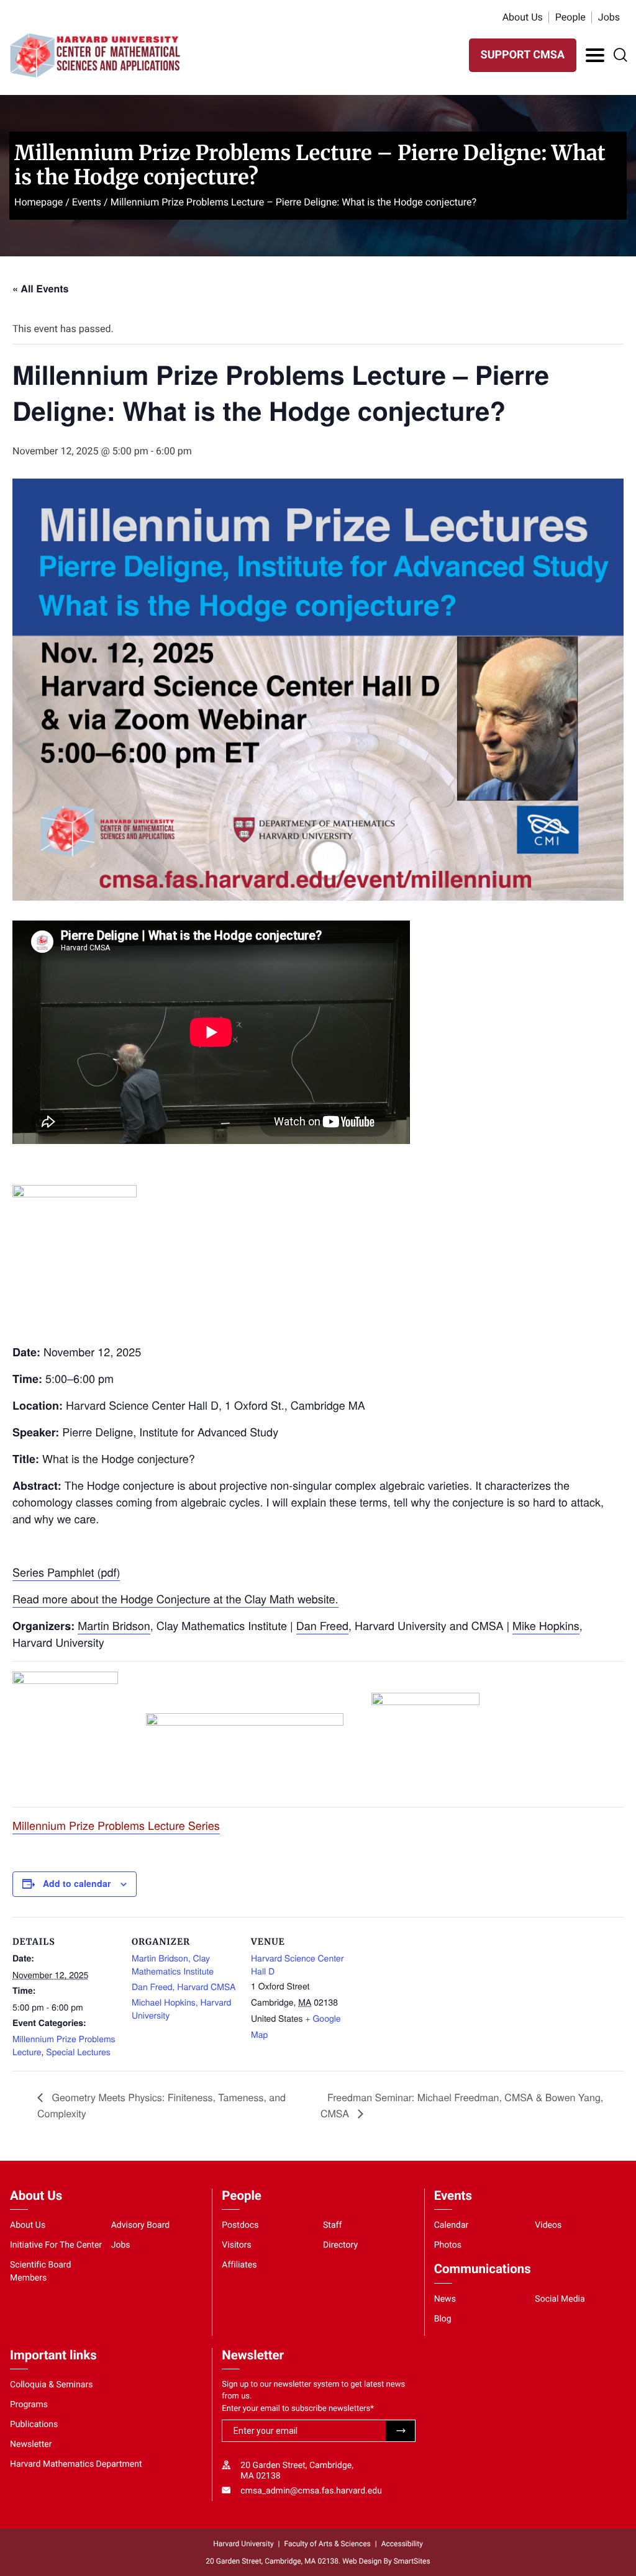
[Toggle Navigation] (595, 55)
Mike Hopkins (546, 1626)
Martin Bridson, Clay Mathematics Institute (173, 1964)
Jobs (609, 17)
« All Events (40, 288)
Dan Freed (322, 1626)
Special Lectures (78, 2051)
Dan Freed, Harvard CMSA (184, 1986)
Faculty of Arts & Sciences (328, 2544)
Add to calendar (77, 1883)
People (570, 17)
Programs (29, 2405)
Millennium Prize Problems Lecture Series (116, 1826)
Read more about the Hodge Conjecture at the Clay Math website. (175, 1599)
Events (87, 202)
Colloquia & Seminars (51, 2385)
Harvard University (243, 2544)
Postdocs (240, 2225)
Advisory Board (141, 2225)
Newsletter (31, 2444)
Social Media (560, 2299)
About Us (523, 17)
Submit (400, 2431)
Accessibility (402, 2544)
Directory (340, 2245)
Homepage (39, 202)
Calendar (452, 2225)
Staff (332, 2225)
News (445, 2299)
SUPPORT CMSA (523, 55)
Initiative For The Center (56, 2245)
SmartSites (412, 2561)
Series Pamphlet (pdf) (66, 1572)
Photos (448, 2245)
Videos (548, 2225)
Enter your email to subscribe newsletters (298, 2409)
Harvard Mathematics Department (76, 2464)
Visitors (237, 2245)
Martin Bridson (114, 1626)
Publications (34, 2425)
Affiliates (239, 2265)
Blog (443, 2319)
